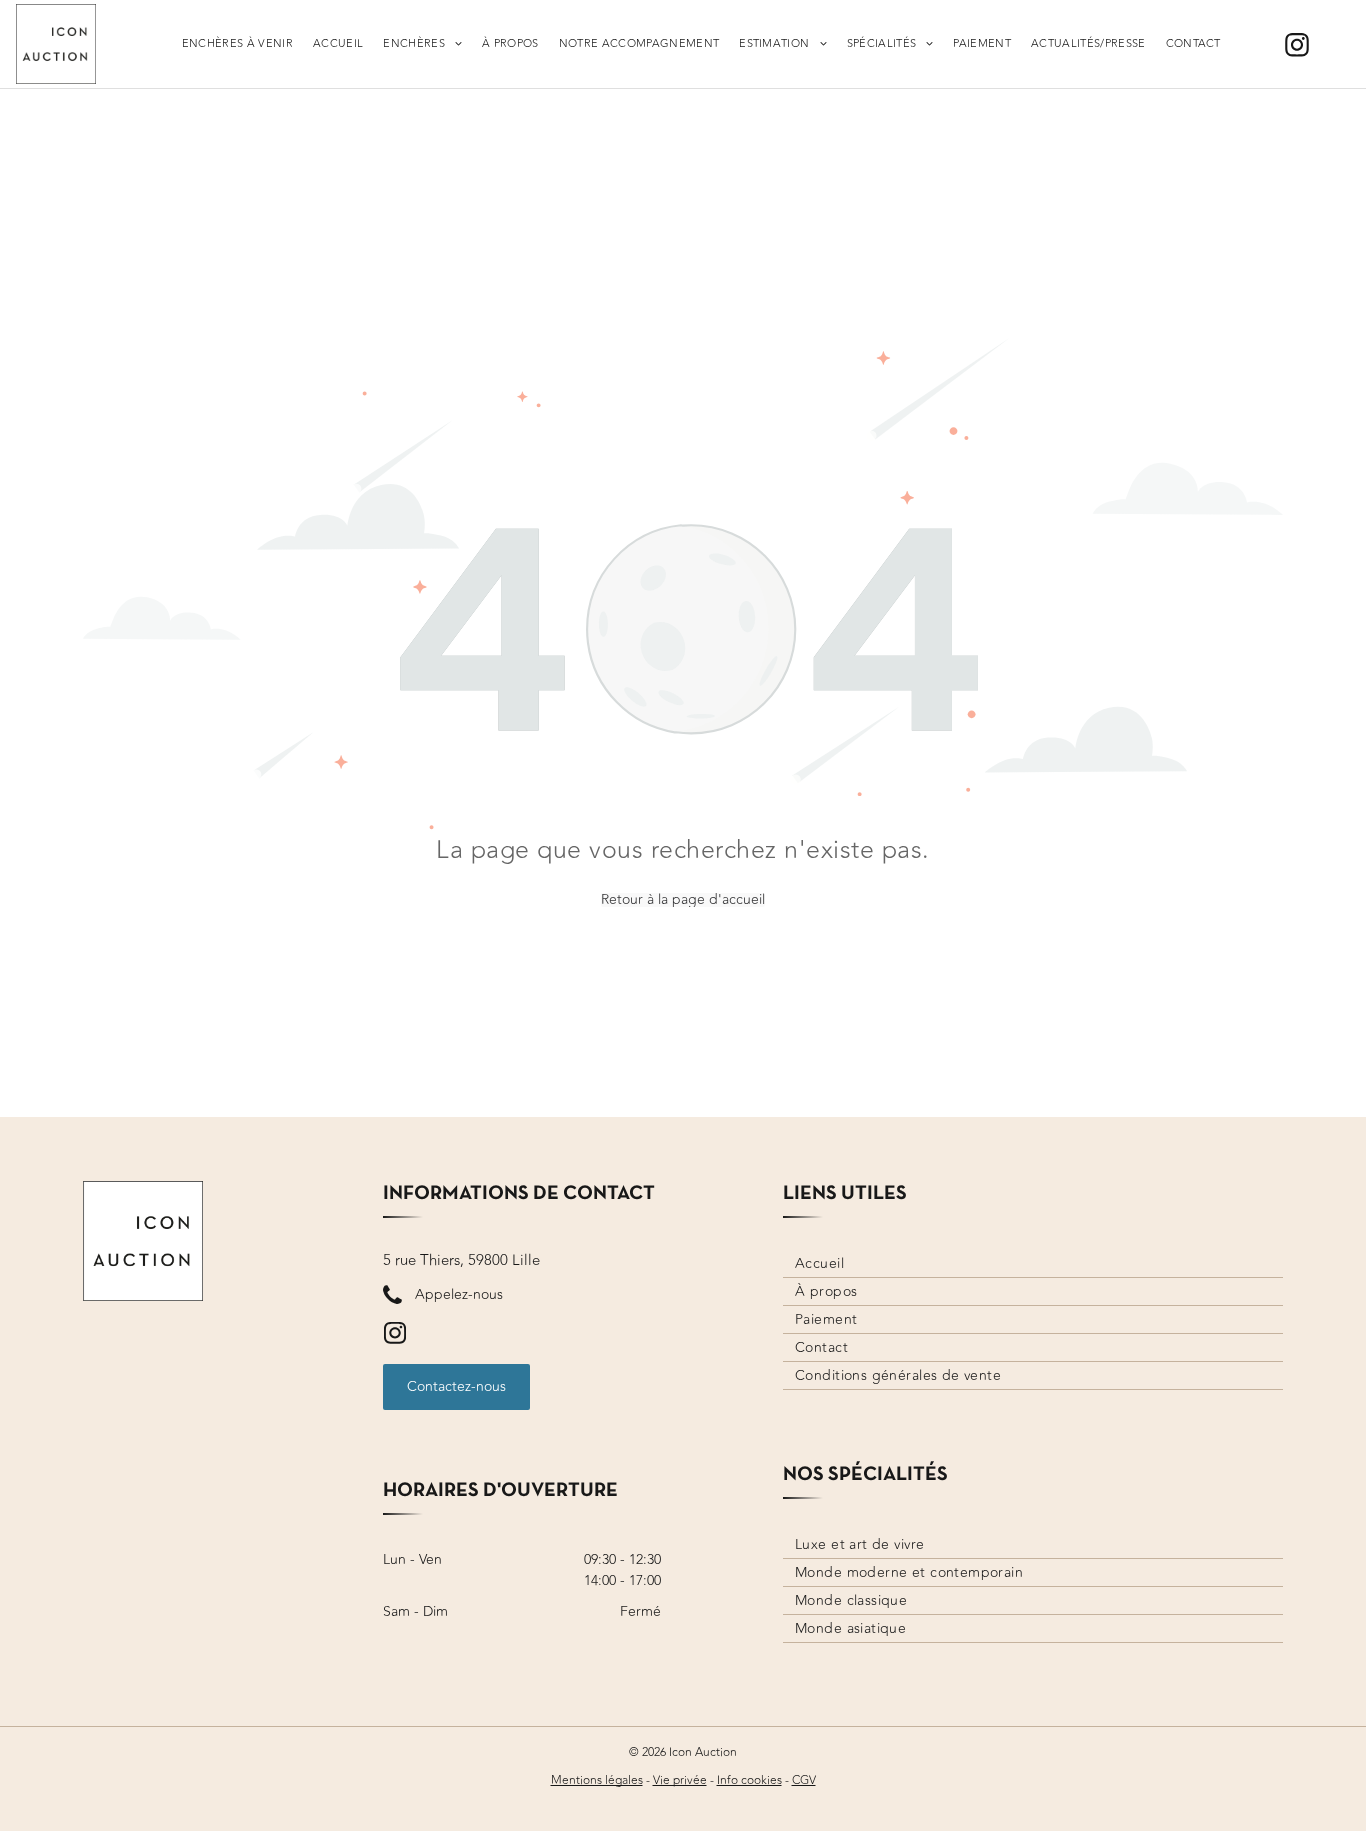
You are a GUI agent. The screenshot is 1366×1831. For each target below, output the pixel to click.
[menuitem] (237, 44)
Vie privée (680, 1780)
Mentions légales (597, 1780)
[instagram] (1297, 47)
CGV (804, 1780)
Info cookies (749, 1780)
